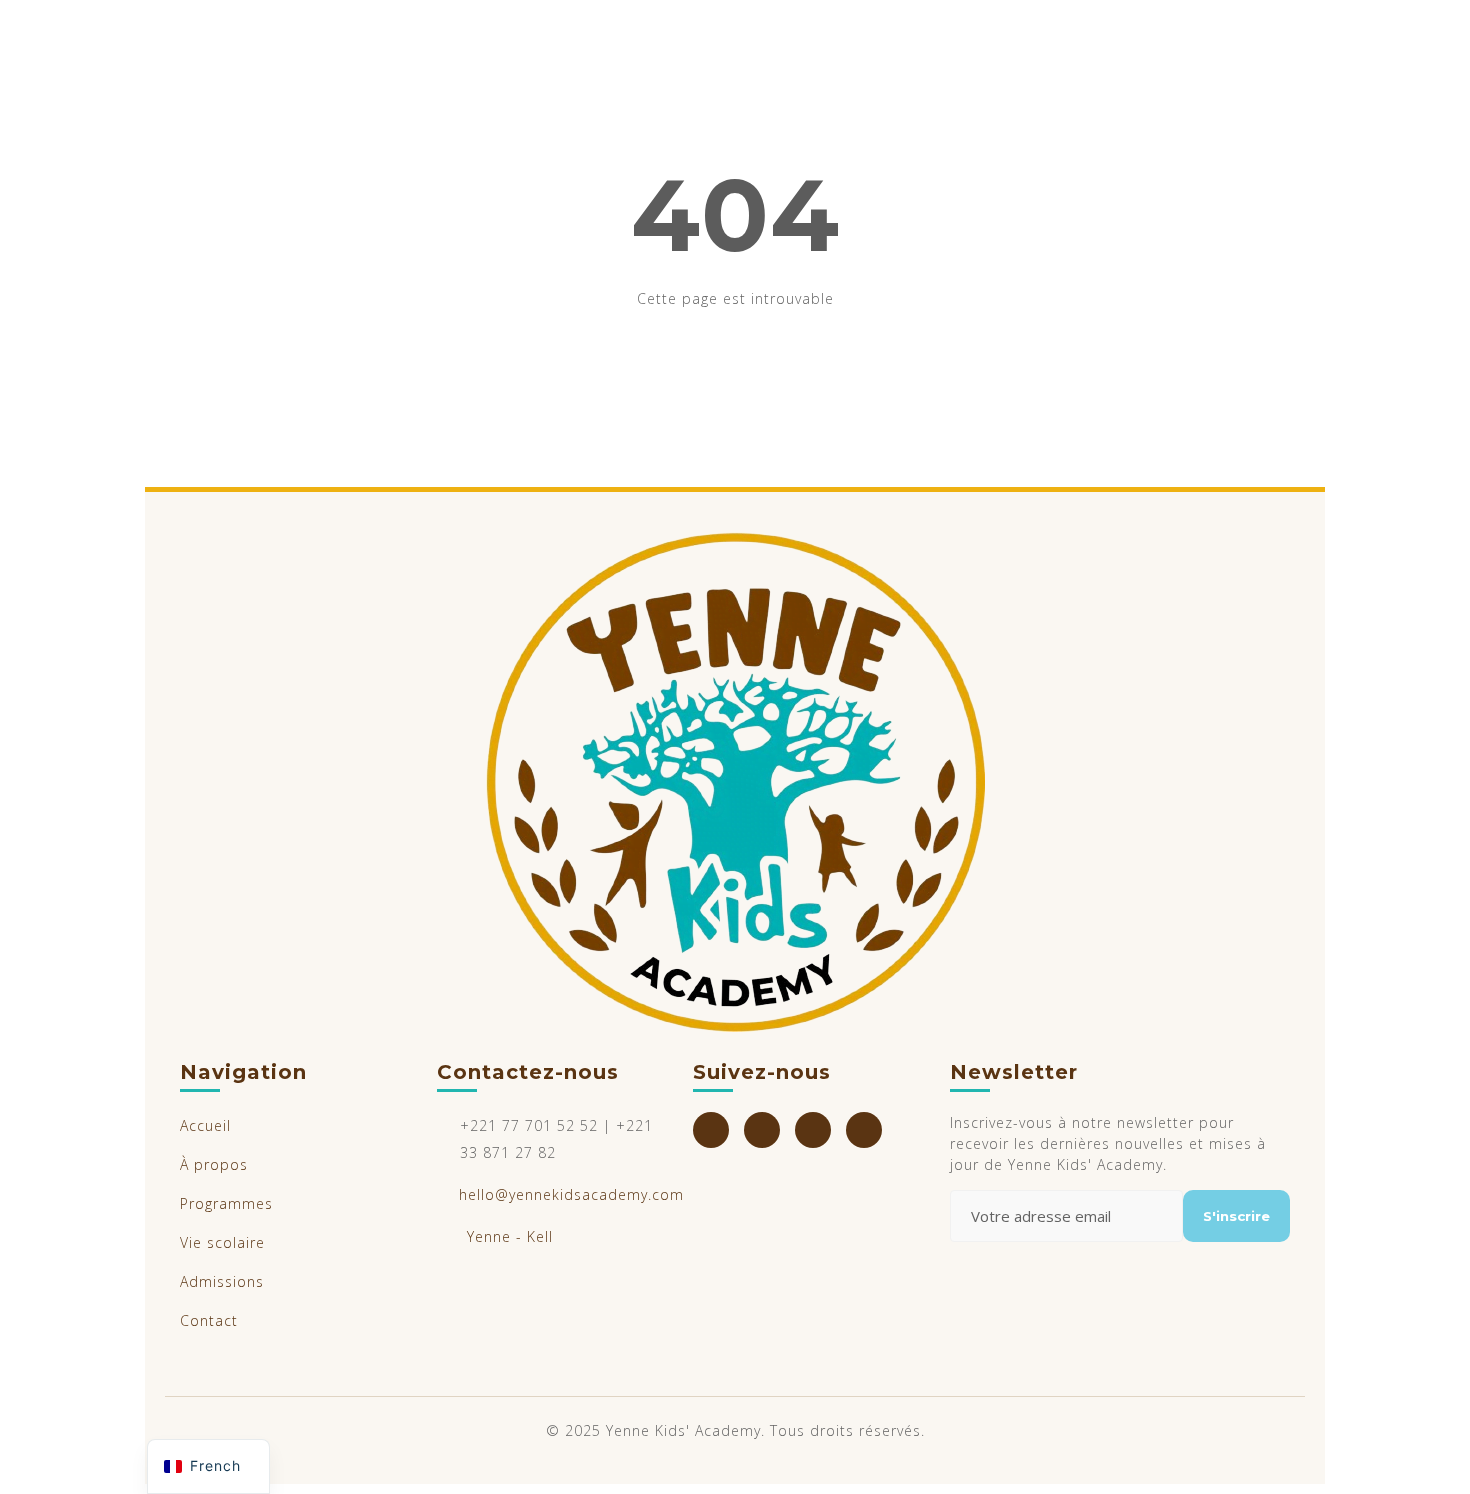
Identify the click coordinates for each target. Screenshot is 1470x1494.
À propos (214, 1164)
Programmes (226, 1203)
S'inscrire (1236, 1216)
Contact (209, 1320)
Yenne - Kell (510, 1236)
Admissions (222, 1281)
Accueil (205, 1125)
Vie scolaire (222, 1242)
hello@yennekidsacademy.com (571, 1194)
